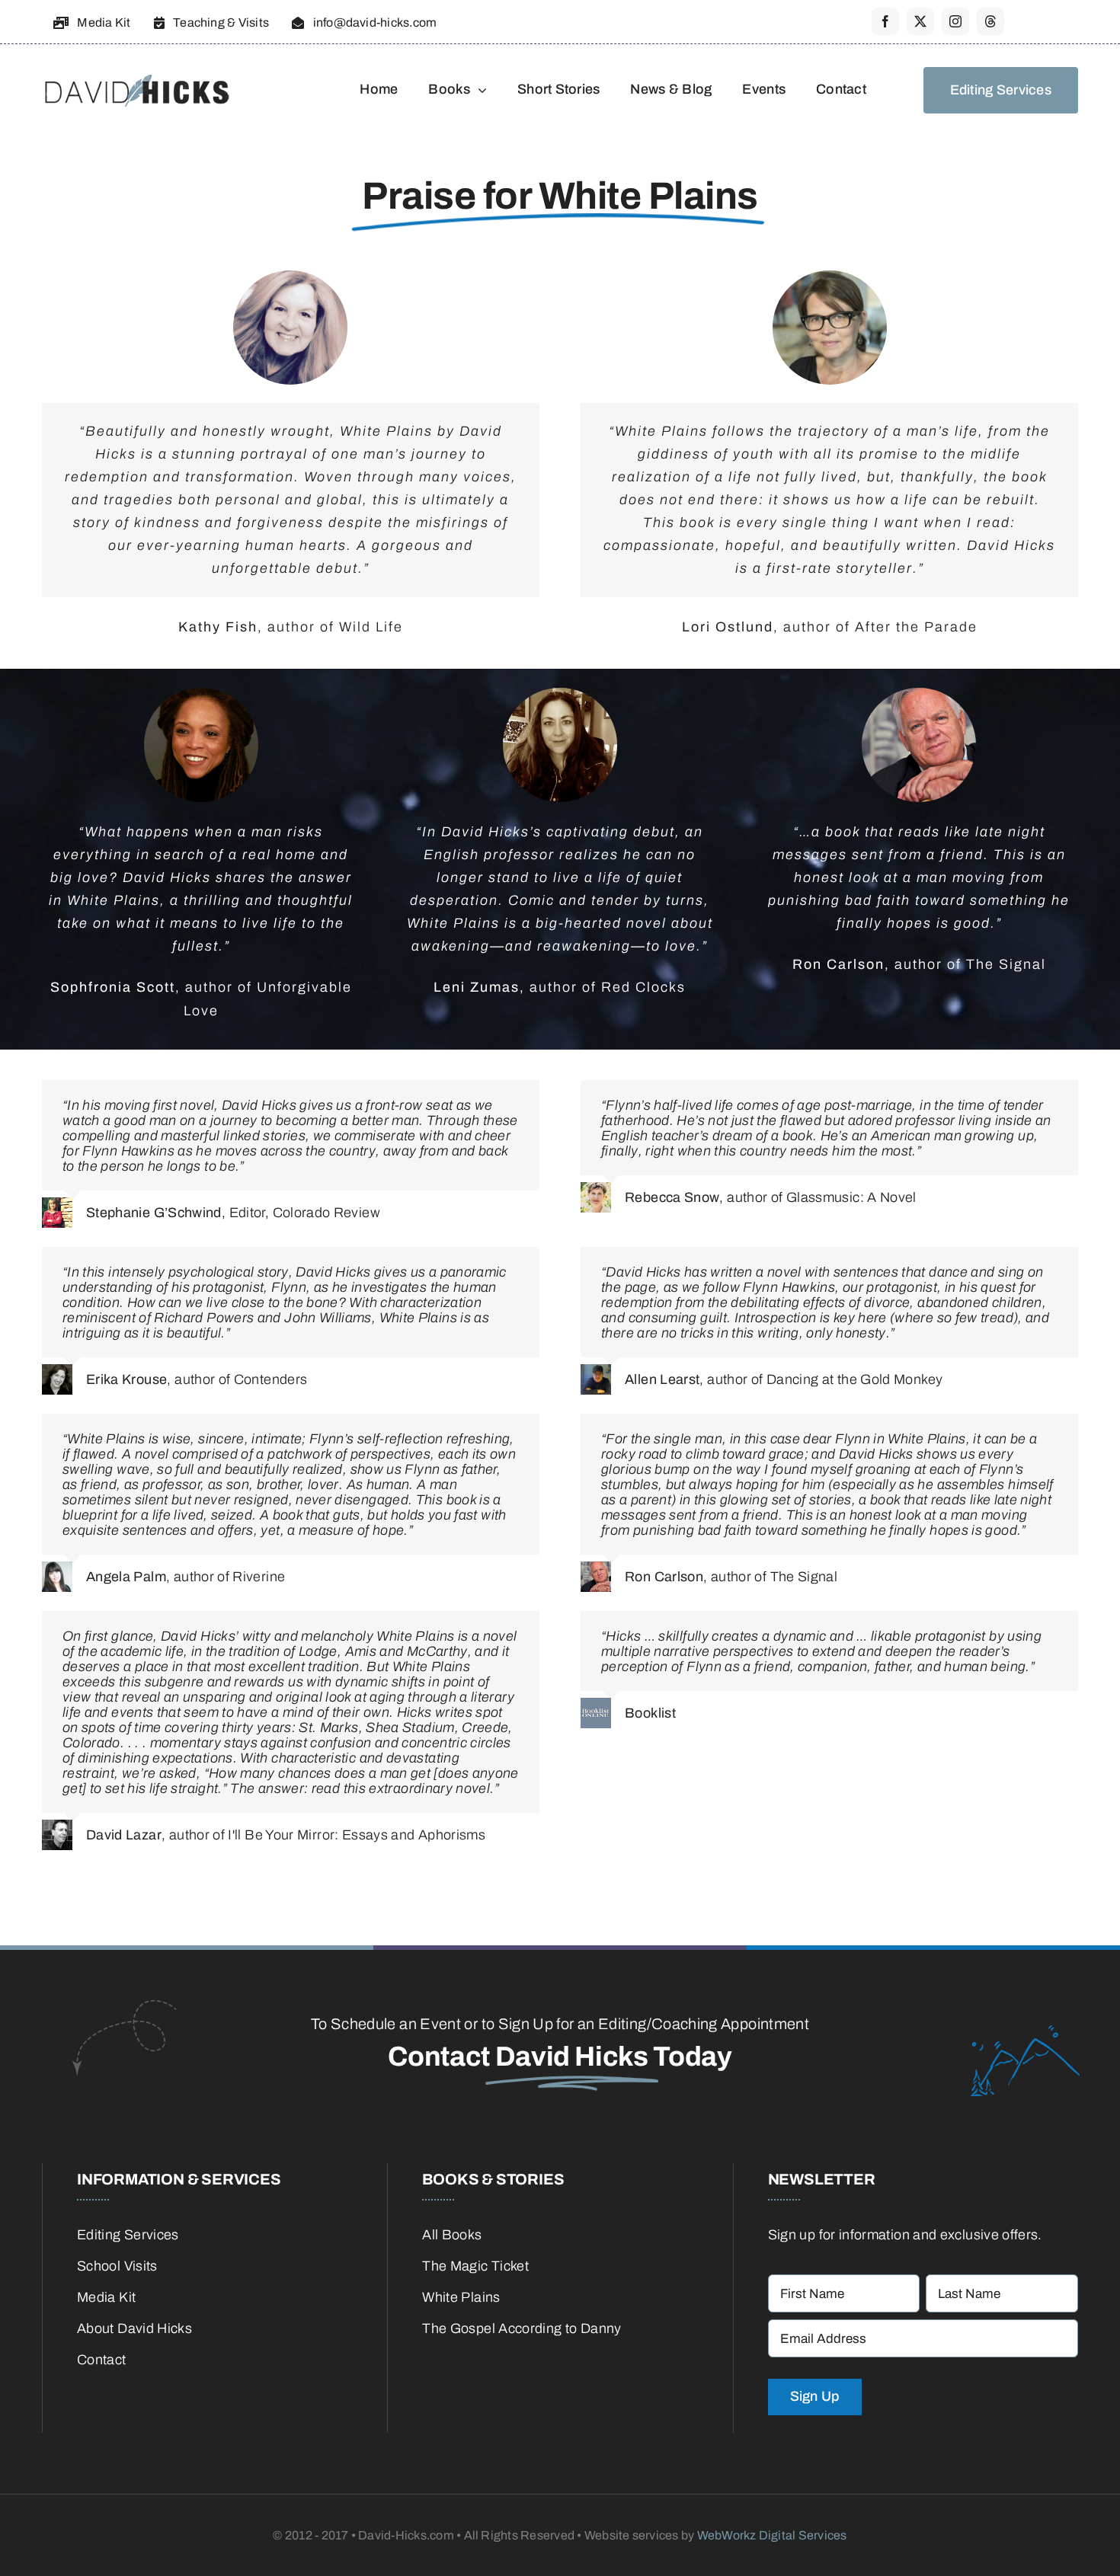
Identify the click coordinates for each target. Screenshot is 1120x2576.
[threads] (990, 21)
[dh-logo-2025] (137, 72)
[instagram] (955, 21)
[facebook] (885, 21)
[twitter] (920, 21)
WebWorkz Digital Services (772, 2535)
